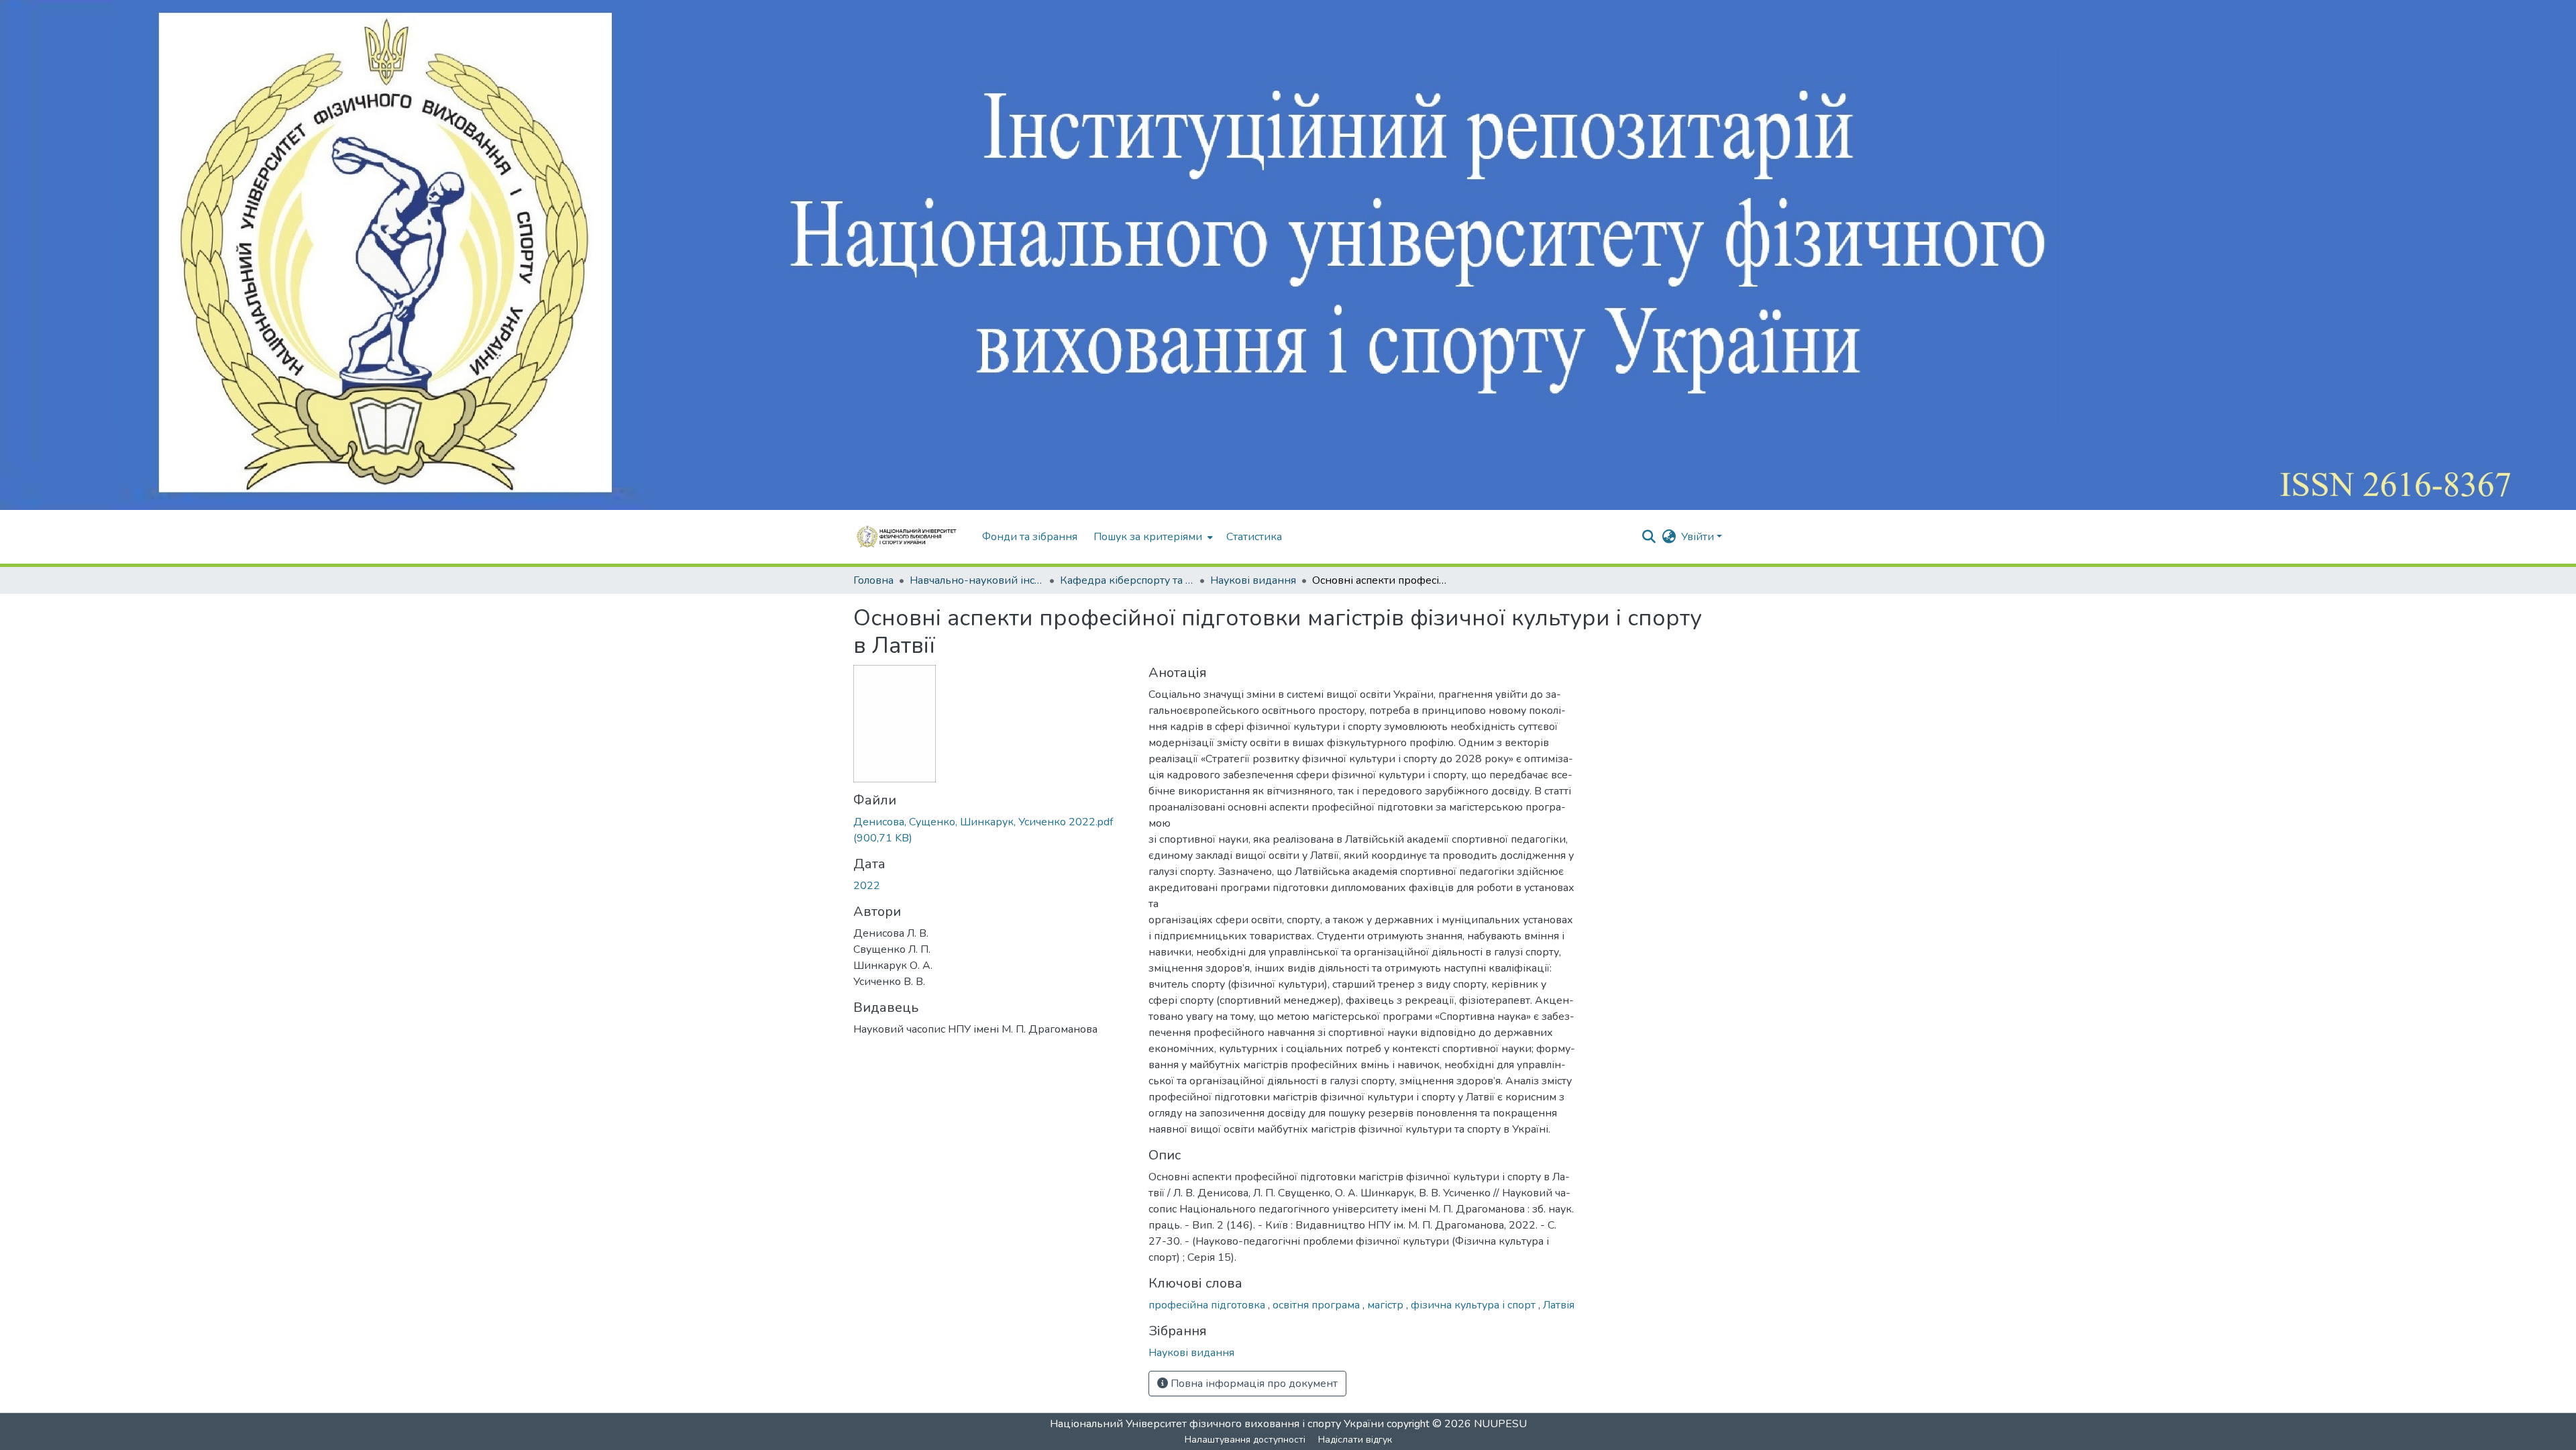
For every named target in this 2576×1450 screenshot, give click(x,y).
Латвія (1559, 1305)
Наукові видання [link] (1253, 580)
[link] (993, 830)
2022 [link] (867, 886)
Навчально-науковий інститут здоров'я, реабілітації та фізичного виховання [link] (977, 580)
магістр (1387, 1305)
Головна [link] (873, 580)
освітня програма (1318, 1305)
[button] (911, 537)
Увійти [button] (1699, 537)
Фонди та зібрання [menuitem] (1030, 537)
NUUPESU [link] (1500, 1424)
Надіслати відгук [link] (1355, 1440)
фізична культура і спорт (1474, 1305)
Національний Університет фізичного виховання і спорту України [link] (1217, 1424)
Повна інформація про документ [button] (1253, 1384)
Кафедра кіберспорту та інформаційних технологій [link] (1127, 580)
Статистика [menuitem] (1254, 537)
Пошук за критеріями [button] (1148, 537)
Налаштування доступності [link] (1245, 1440)
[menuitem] (1152, 537)
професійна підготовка (1208, 1305)
